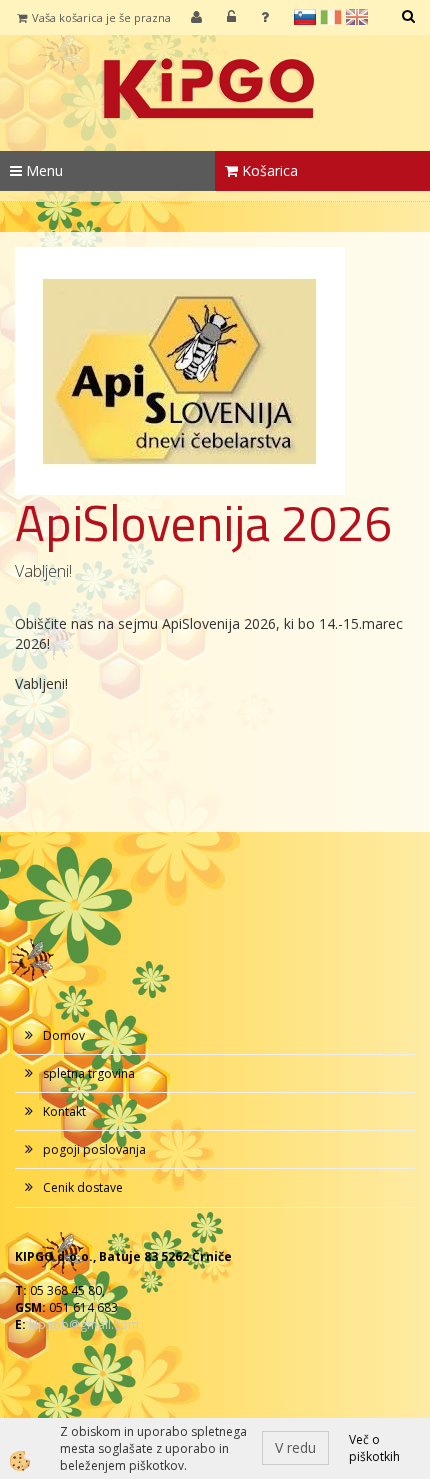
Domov (64, 1035)
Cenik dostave (83, 1187)
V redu (295, 1447)
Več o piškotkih (374, 1448)
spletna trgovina (89, 1073)
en (357, 17)
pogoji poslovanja (94, 1149)
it (331, 17)
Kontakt (64, 1111)
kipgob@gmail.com (84, 1324)
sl (305, 17)
